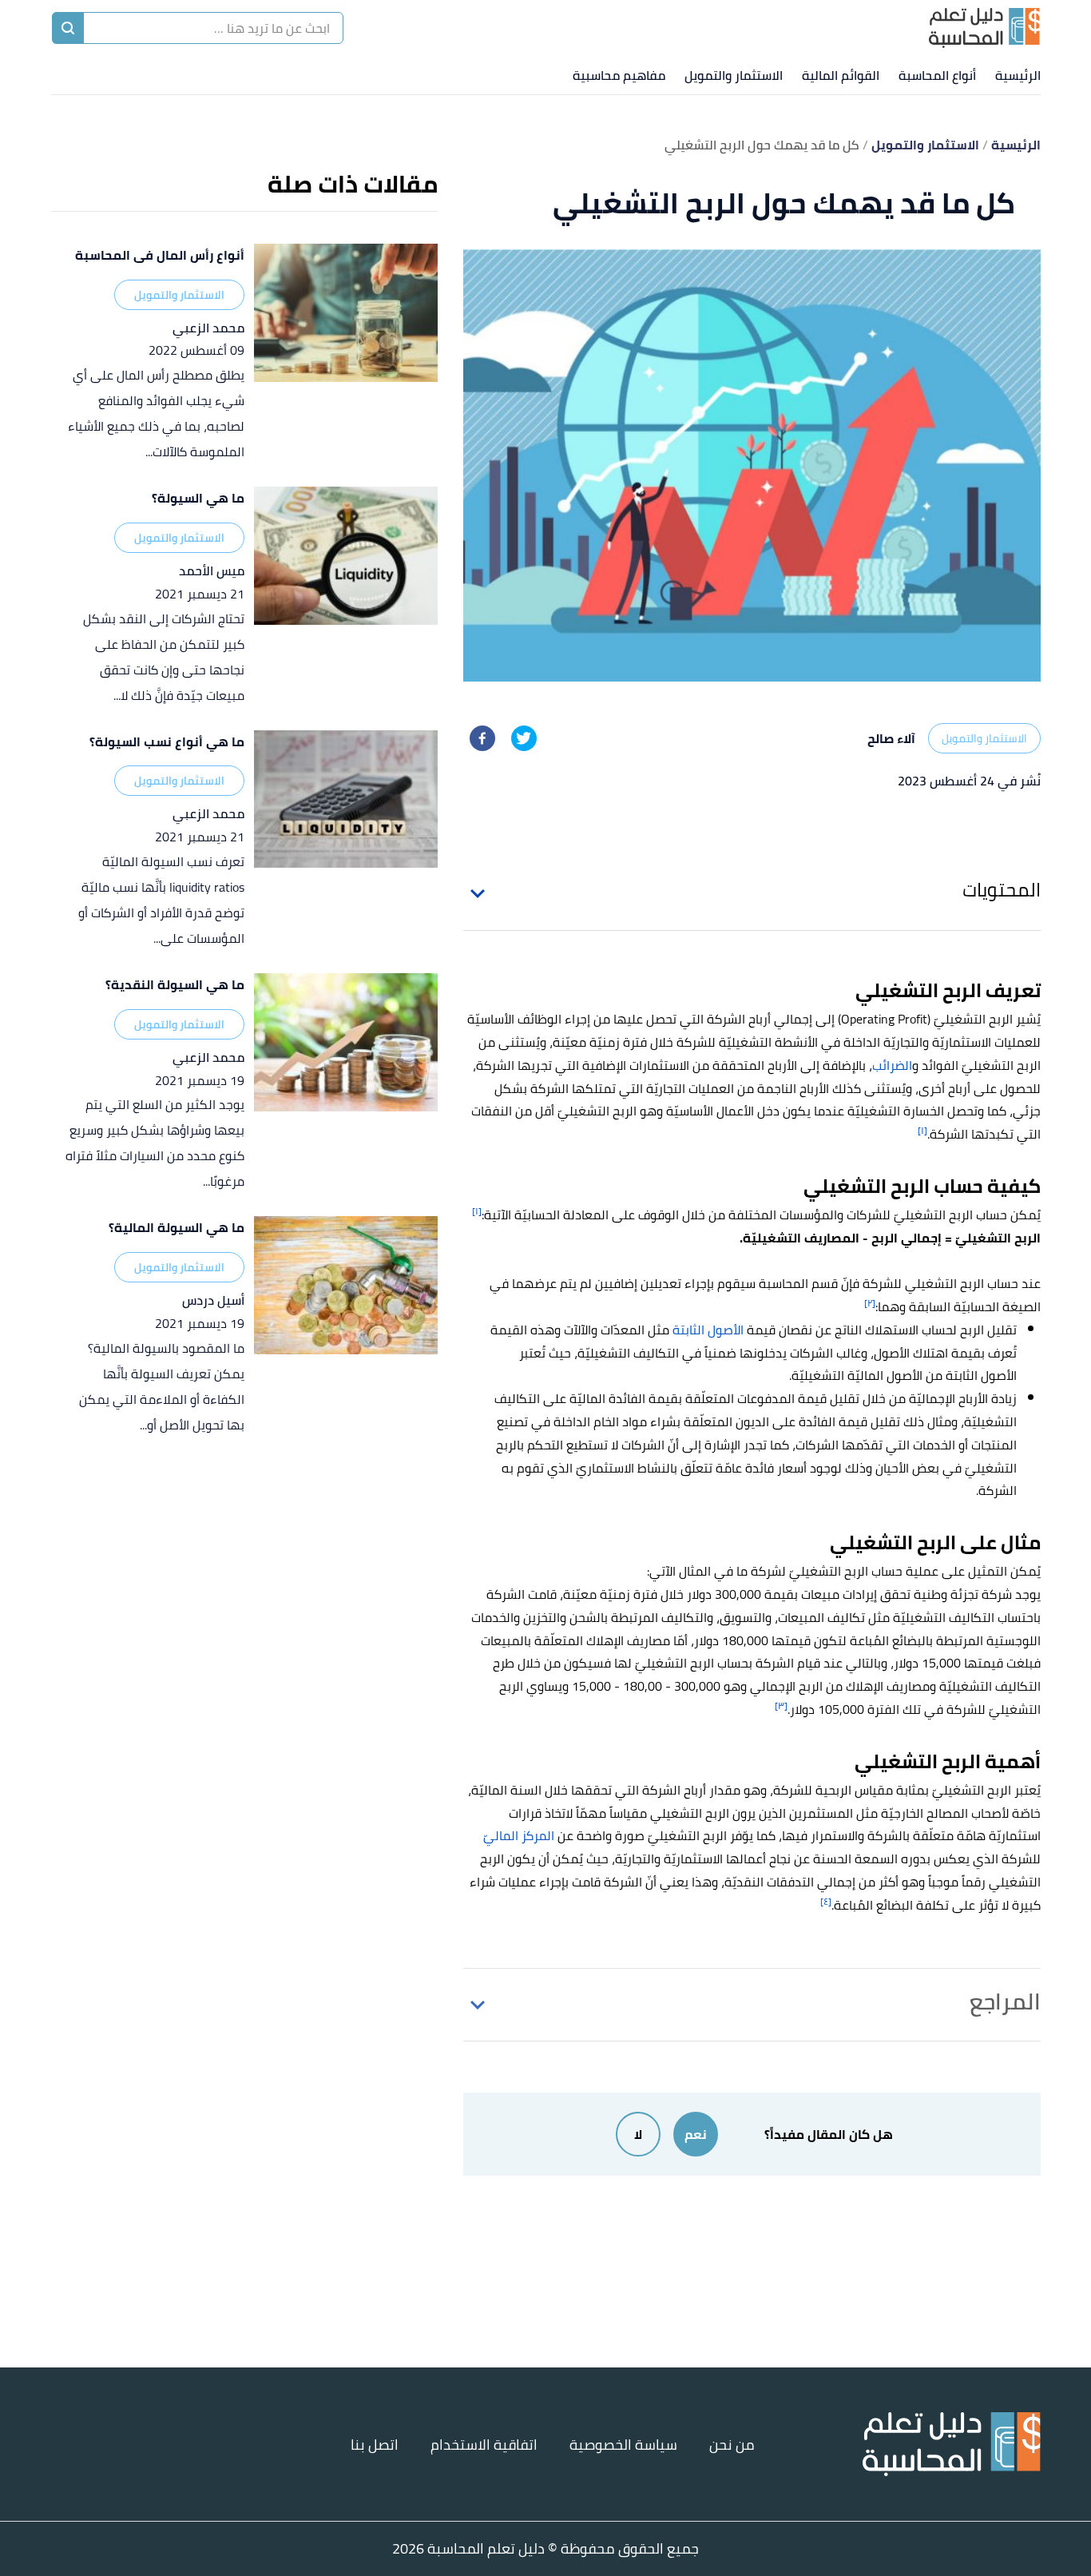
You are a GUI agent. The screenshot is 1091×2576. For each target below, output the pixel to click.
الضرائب (892, 1065)
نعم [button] (696, 2134)
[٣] (781, 1705)
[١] (922, 1130)
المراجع (1005, 2002)
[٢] (870, 1303)
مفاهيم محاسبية (619, 75)
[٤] (826, 1901)
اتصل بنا (375, 2445)
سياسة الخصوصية (623, 2445)
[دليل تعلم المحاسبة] (984, 28)
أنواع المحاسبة (937, 75)
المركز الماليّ (519, 1835)
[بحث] (68, 28)
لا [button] (638, 2134)
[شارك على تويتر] (524, 738)
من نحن (732, 2445)
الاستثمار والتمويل (734, 75)
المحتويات (1002, 890)
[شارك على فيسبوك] (482, 738)
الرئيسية (1018, 75)
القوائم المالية (841, 75)
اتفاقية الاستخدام (484, 2445)
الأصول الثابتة (708, 1330)
